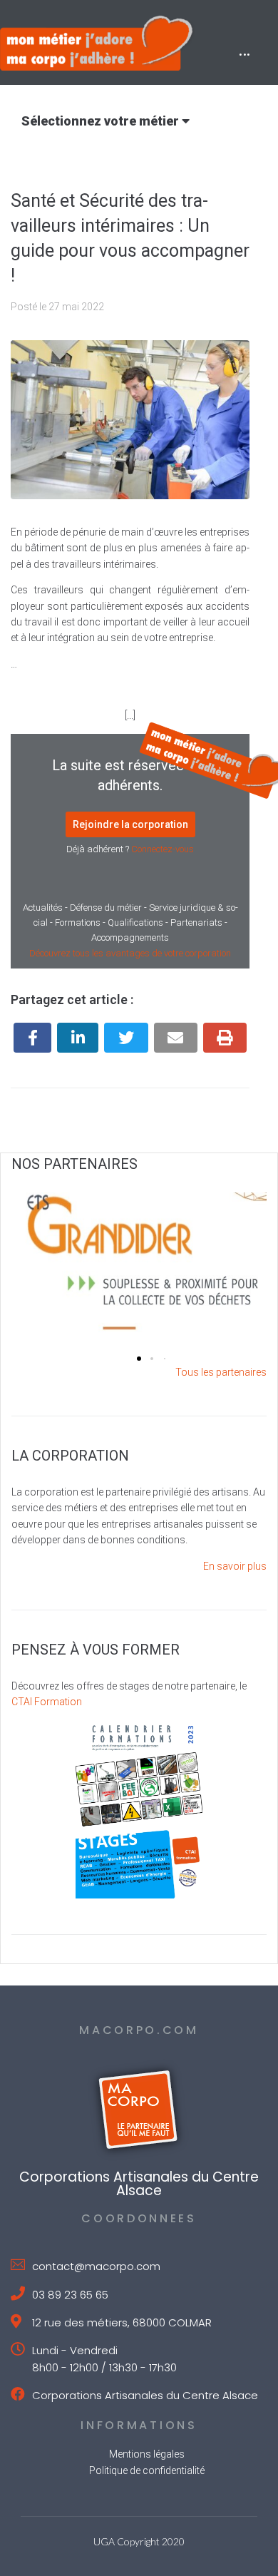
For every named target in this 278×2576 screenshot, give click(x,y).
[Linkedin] (78, 1038)
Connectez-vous (163, 849)
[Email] (176, 1038)
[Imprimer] (225, 1038)
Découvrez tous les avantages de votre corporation (130, 953)
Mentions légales (147, 2454)
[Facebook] (32, 1038)
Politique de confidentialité (147, 2470)
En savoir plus (235, 1566)
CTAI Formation (47, 1702)
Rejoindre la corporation (130, 824)
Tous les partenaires (221, 1372)
